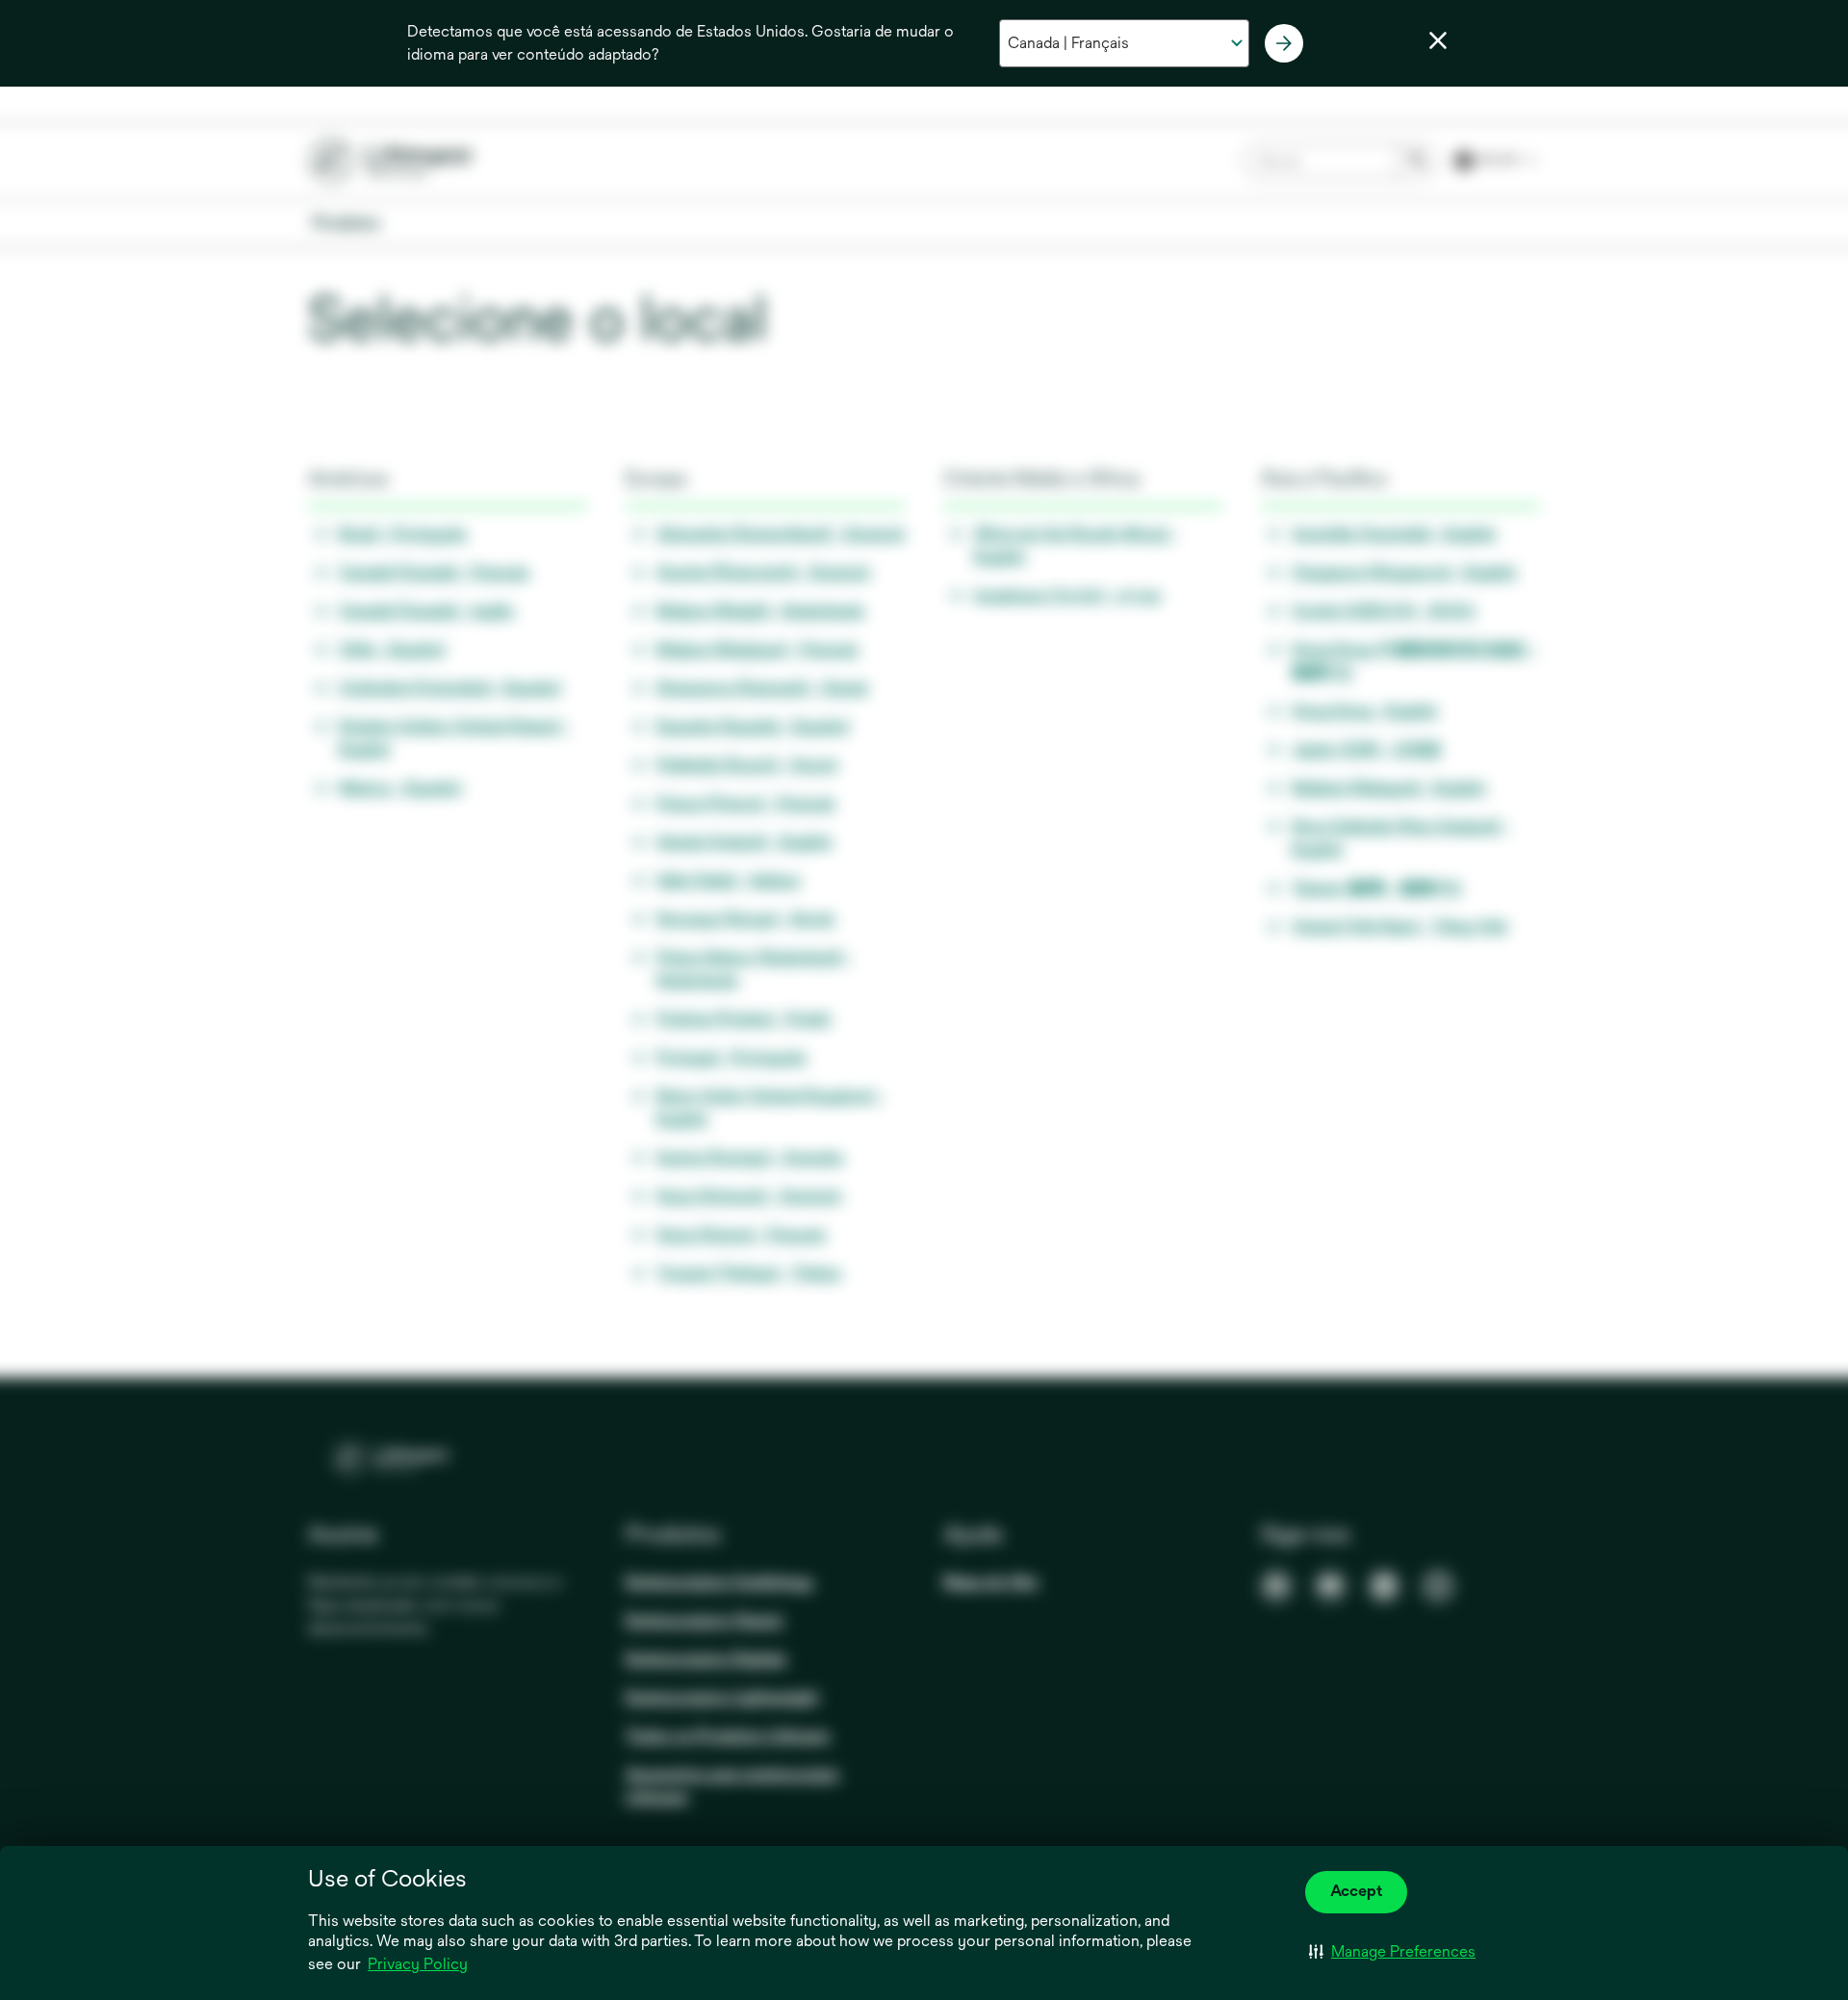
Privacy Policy (418, 1964)
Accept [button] (1356, 1891)
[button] (1392, 1952)
